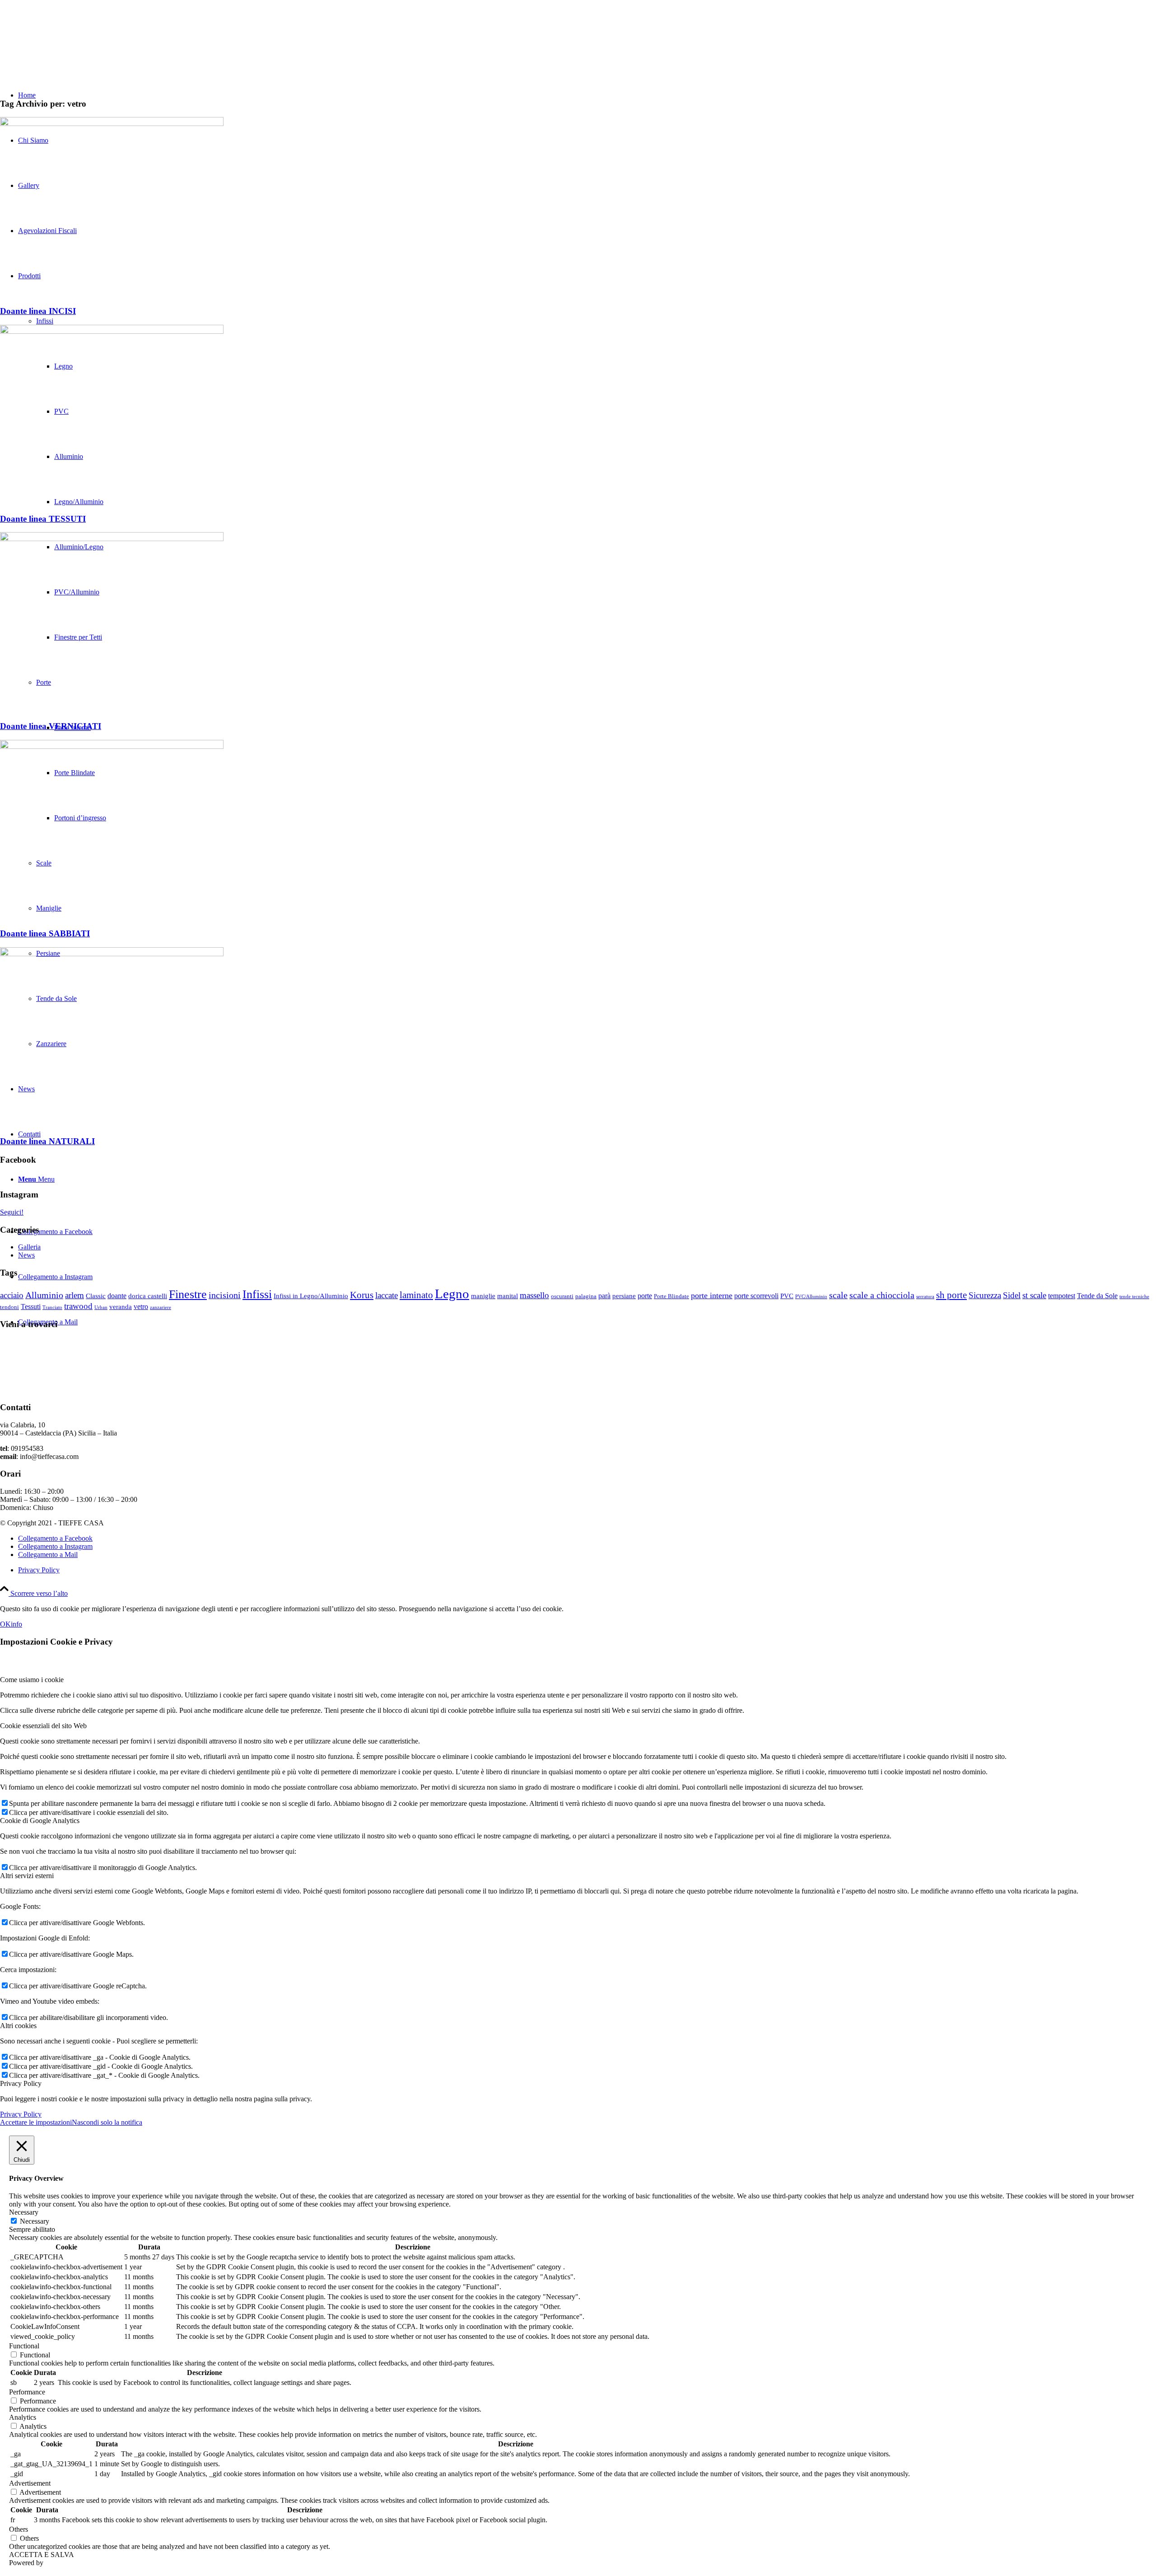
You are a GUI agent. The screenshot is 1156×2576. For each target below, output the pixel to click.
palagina (586, 1296)
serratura (925, 1297)
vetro (141, 1307)
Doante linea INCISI (38, 311)
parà (604, 1296)
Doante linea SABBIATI (45, 933)
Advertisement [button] (30, 2483)
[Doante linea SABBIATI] (112, 746)
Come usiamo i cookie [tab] (32, 1680)
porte (645, 1296)
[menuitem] (587, 1570)
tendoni (9, 1307)
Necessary (35, 2221)
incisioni (225, 1295)
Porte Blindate (671, 1296)
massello (534, 1295)
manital (508, 1296)
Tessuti (31, 1307)
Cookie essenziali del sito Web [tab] (43, 1726)
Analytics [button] (23, 2417)
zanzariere (161, 1307)
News (26, 1255)
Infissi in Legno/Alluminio (311, 1296)
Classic (96, 1296)
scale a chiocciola (882, 1295)
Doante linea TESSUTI (43, 519)
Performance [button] (27, 2392)
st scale (1034, 1295)
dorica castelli (148, 1296)
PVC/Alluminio (811, 1297)
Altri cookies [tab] (18, 2026)
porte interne (712, 1295)
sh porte (951, 1295)
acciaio (12, 1295)
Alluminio (44, 1295)
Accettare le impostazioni (36, 2122)
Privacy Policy (21, 2114)
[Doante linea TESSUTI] (112, 331)
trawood (78, 1306)
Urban (101, 1307)
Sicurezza (985, 1295)
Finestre (188, 1294)
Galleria (29, 1247)
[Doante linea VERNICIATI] (112, 539)
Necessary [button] (24, 2212)
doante (117, 1296)
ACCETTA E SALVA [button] (42, 2555)
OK (5, 1624)
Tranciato (52, 1307)
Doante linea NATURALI (47, 1141)
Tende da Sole (1097, 1296)
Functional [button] (24, 2346)
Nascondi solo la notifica (107, 2122)
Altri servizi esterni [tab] (27, 1876)
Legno (452, 1294)
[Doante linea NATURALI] (112, 954)
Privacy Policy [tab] (21, 2083)
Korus (362, 1295)
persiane (624, 1296)
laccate (387, 1295)
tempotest (1062, 1296)
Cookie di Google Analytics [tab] (40, 1821)
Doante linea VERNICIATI (51, 726)
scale (838, 1295)
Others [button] (19, 2529)
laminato (416, 1295)
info (16, 1624)
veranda (121, 1307)
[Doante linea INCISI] (112, 124)
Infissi (257, 1294)
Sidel (1012, 1295)
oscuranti (562, 1296)
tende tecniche (1134, 1297)
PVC (787, 1296)
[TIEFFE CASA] (68, 43)
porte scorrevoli (756, 1296)
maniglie (483, 1296)
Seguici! (12, 1212)
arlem (75, 1295)
